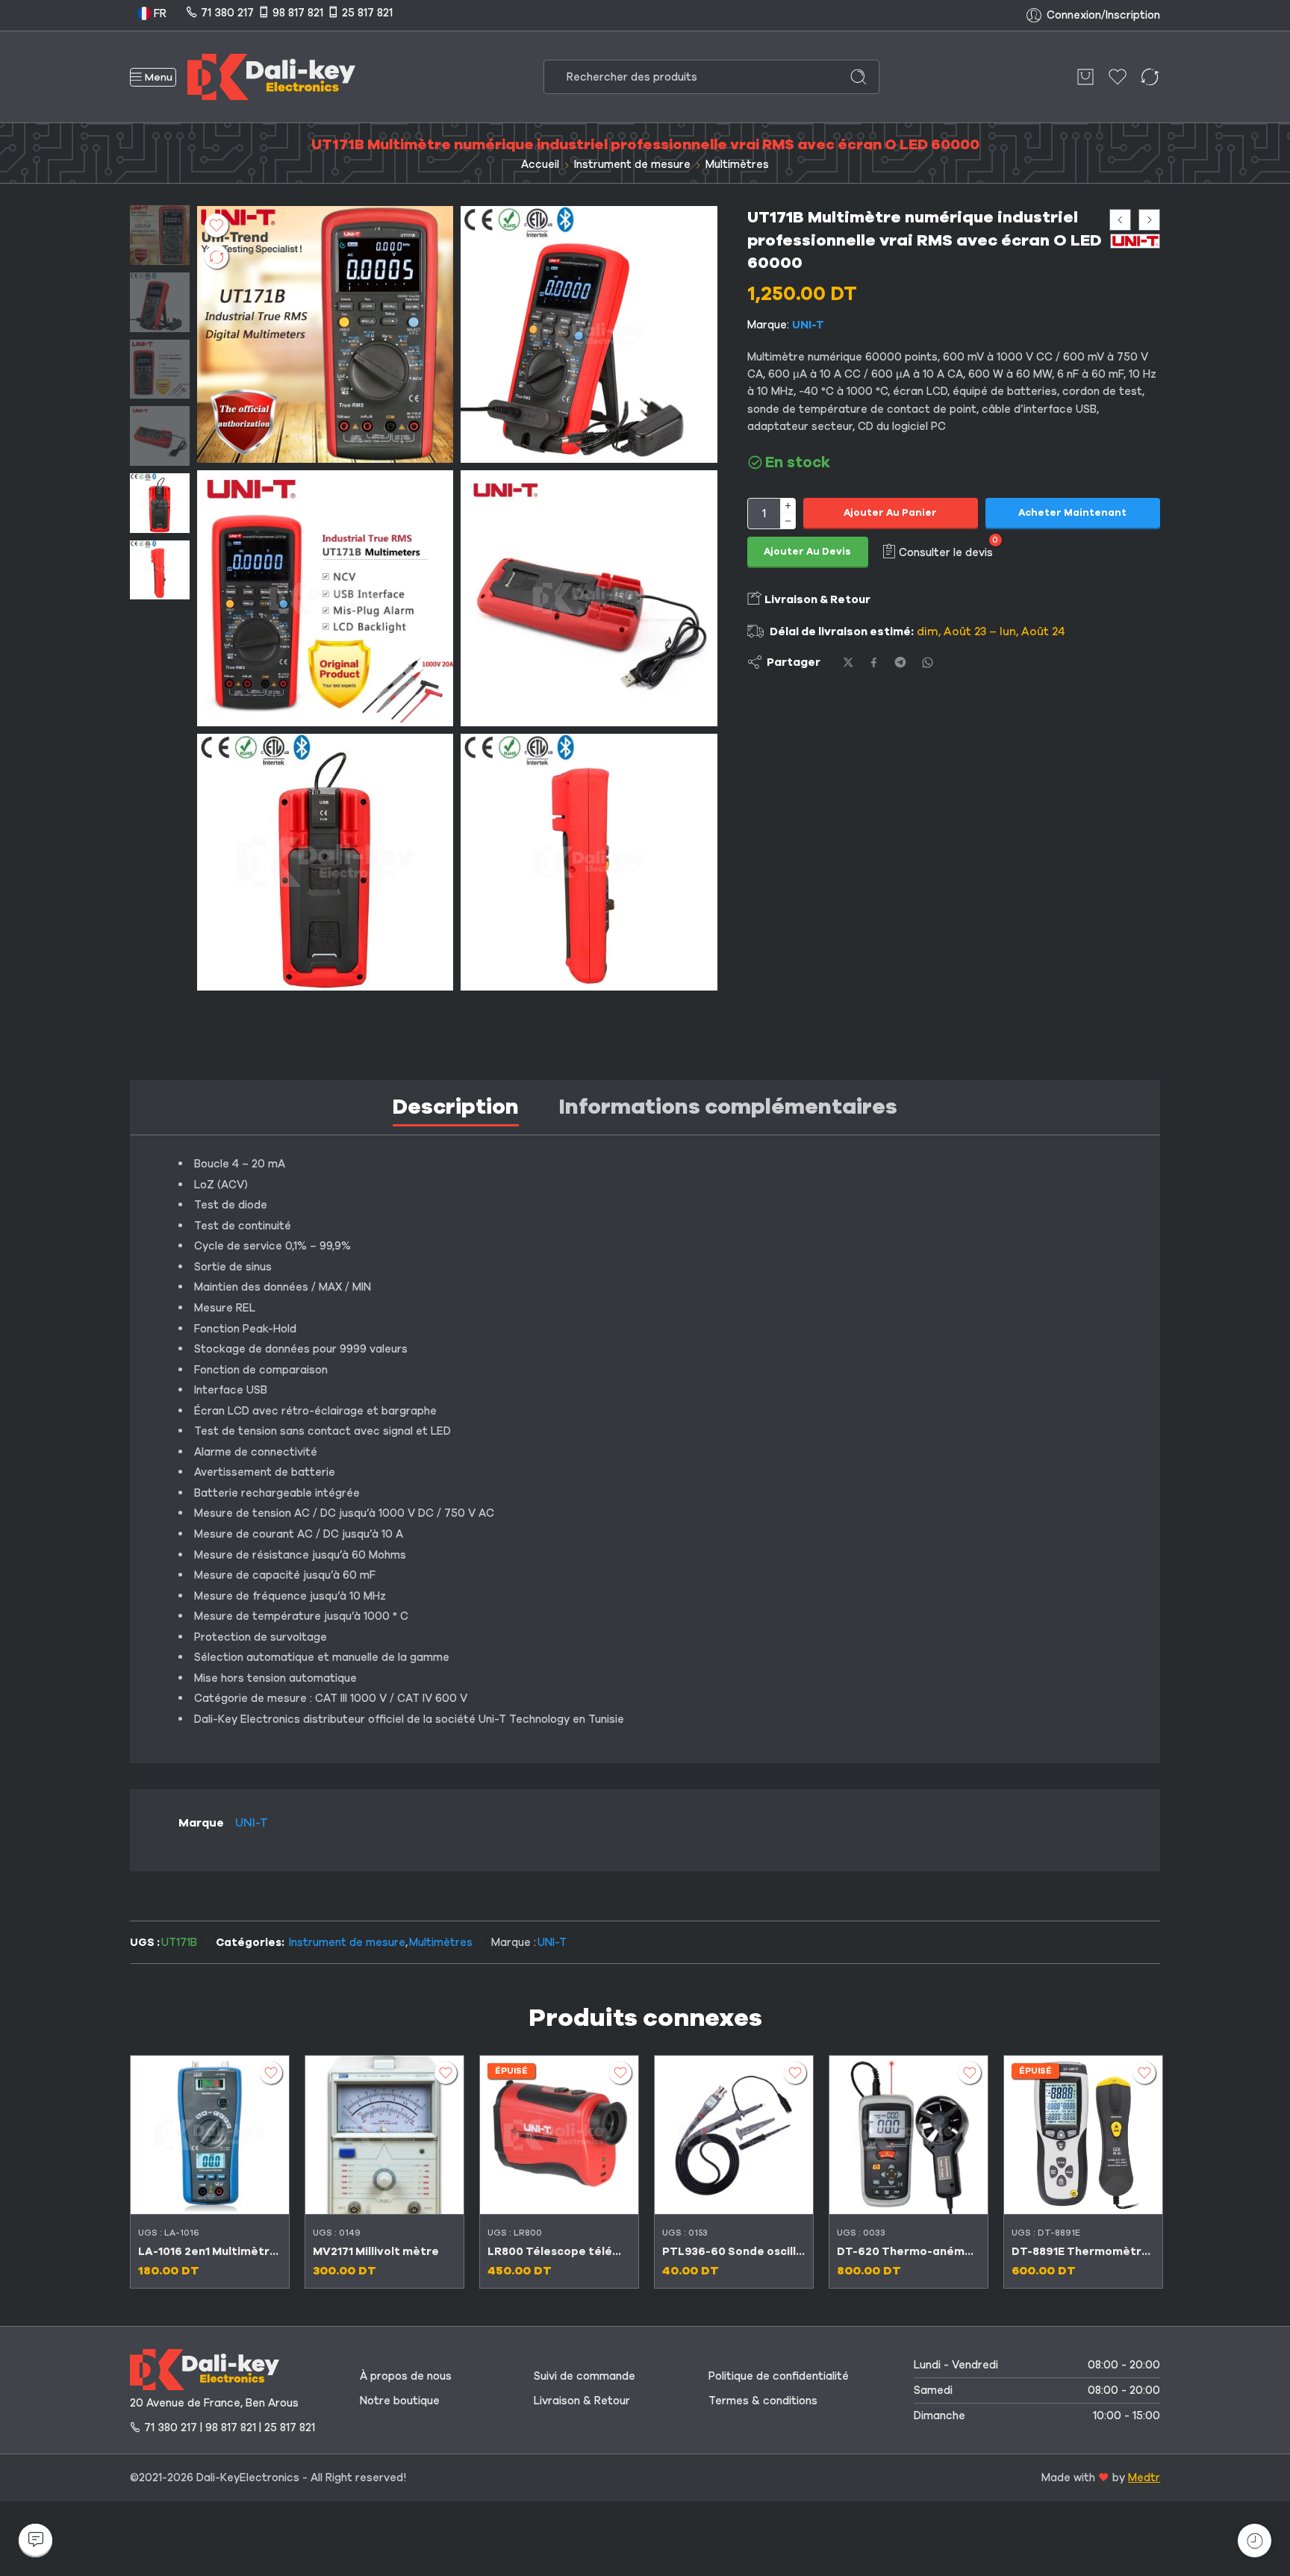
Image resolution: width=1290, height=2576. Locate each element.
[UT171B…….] (589, 862)
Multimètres (737, 164)
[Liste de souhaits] (216, 225)
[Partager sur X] (848, 662)
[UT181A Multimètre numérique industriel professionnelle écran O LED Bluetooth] (1149, 220)
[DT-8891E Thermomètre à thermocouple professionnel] (1083, 2135)
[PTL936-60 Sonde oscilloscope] (734, 2135)
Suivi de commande (585, 2376)
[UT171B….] (589, 598)
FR (159, 13)
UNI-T (808, 325)
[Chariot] (1085, 77)
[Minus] (788, 521)
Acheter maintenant (1072, 513)
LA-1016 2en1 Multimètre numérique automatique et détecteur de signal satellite (210, 2251)
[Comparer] (216, 257)
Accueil (540, 164)
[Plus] (788, 506)
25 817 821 (367, 13)
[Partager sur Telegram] (900, 662)
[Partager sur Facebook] (874, 662)
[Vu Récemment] (1255, 2541)
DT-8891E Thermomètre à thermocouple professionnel (1083, 2251)
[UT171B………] (325, 862)
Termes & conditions (763, 2401)
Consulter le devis (946, 552)
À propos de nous (406, 2376)
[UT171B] (160, 234)
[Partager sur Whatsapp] (928, 662)
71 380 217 (227, 13)
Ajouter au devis (807, 552)
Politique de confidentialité (779, 2376)
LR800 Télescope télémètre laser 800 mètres (559, 2251)
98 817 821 (298, 13)
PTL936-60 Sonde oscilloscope (734, 2251)
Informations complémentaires (728, 1107)
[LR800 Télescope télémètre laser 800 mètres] (559, 2135)
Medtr (1144, 2477)
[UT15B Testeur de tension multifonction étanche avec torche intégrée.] (1120, 220)
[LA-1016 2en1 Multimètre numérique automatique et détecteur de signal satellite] (210, 2135)
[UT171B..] (325, 598)
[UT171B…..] (589, 334)
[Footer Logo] (205, 2368)
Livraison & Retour (816, 599)
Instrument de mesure (632, 164)
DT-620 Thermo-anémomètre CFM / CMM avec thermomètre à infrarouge (909, 2251)
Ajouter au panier (890, 513)
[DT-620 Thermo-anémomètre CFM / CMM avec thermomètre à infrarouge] (909, 2135)
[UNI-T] (1135, 241)
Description (456, 1107)
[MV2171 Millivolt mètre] (384, 2135)
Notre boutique (400, 2401)
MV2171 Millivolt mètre (376, 2251)
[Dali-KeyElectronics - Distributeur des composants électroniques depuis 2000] (271, 77)
